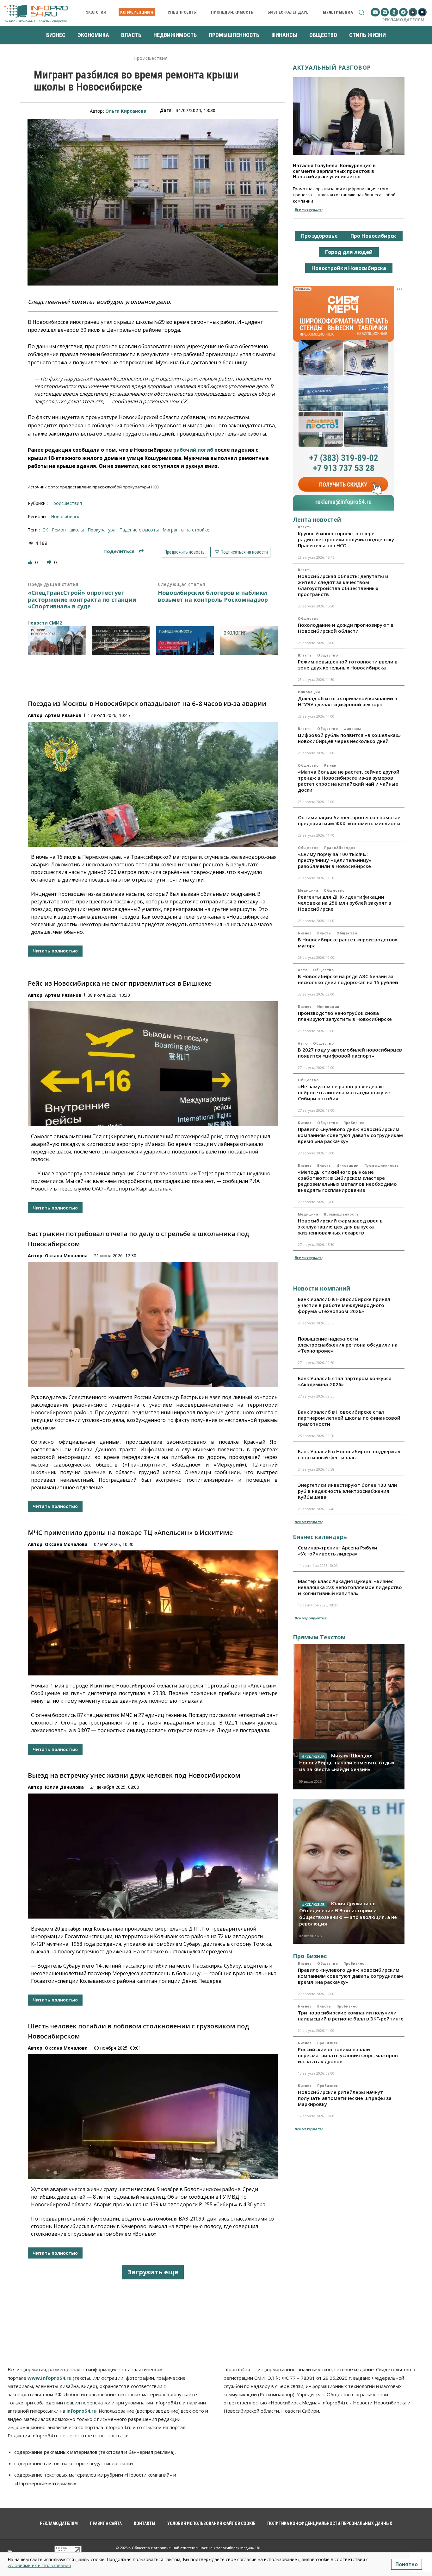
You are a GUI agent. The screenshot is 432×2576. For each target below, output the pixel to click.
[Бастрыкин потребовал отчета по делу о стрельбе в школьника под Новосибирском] (153, 1325)
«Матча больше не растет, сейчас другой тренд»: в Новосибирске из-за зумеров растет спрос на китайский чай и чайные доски (349, 781)
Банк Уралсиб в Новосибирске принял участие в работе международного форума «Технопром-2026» (344, 1305)
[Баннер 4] (249, 641)
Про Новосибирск (373, 236)
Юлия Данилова (64, 1787)
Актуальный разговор (332, 67)
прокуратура (102, 530)
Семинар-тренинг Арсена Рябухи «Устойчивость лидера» (338, 1551)
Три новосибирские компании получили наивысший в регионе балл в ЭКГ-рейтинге (351, 2016)
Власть (305, 527)
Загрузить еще (153, 2272)
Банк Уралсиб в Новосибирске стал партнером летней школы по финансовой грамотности (349, 1418)
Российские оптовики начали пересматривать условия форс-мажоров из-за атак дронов (348, 2055)
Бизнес (305, 933)
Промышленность (382, 1165)
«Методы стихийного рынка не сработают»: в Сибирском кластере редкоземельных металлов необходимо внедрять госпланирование (347, 1181)
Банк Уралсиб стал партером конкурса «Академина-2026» (345, 1381)
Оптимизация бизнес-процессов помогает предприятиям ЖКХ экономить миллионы (351, 820)
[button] (361, 12)
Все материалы (308, 209)
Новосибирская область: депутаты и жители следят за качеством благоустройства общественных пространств (343, 585)
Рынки (330, 765)
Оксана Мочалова (66, 1256)
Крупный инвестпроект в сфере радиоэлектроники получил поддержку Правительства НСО (346, 539)
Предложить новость (185, 552)
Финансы (352, 729)
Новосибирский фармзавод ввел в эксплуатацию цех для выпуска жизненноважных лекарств (340, 1227)
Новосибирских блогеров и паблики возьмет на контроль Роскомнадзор (213, 596)
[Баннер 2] (121, 641)
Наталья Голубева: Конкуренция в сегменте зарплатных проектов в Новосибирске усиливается (334, 171)
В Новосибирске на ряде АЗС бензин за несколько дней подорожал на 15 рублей (348, 979)
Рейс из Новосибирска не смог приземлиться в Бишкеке (120, 983)
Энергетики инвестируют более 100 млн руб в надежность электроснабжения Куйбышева (347, 1491)
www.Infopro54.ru (49, 2378)
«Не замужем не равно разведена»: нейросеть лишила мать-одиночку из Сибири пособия (344, 1092)
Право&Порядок (340, 848)
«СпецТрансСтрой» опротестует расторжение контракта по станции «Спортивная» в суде (82, 600)
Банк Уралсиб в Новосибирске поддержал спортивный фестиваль (349, 1454)
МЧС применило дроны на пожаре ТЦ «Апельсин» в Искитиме (130, 1533)
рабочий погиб (193, 450)
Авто (303, 970)
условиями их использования (39, 2565)
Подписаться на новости (244, 552)
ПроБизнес (354, 1123)
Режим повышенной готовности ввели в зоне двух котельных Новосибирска (348, 665)
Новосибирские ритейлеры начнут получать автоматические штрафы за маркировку (345, 2098)
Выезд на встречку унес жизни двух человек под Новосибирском (134, 1775)
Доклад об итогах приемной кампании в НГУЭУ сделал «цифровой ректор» (348, 701)
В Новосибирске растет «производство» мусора (348, 942)
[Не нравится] (50, 562)
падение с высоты (139, 530)
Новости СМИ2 (45, 623)
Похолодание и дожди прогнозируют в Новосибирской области (346, 628)
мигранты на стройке (186, 530)
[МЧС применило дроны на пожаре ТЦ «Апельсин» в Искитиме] (153, 1613)
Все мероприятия (310, 1618)
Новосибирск (65, 516)
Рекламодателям (403, 20)
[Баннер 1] (57, 641)
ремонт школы (68, 530)
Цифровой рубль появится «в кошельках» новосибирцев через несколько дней (349, 738)
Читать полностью (55, 951)
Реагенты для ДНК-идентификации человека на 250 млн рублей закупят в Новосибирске (345, 903)
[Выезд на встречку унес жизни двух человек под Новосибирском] (153, 1856)
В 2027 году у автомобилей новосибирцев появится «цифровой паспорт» (350, 1053)
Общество (308, 619)
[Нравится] (31, 562)
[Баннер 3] (185, 641)
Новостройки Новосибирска (349, 268)
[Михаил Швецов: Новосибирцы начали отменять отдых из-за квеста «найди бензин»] (349, 1717)
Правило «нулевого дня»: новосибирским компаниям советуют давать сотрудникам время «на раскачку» (350, 1135)
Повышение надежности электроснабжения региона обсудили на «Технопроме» (348, 1345)
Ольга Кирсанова (126, 111)
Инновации (309, 692)
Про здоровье (319, 236)
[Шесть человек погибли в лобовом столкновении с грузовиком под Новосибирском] (153, 2117)
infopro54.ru (81, 2411)
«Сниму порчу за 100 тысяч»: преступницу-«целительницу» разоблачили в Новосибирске (335, 860)
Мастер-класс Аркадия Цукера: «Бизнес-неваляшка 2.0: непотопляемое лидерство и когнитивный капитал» (350, 1587)
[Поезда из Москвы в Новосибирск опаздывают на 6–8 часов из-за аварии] (153, 784)
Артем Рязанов (63, 715)
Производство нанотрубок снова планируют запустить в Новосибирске (345, 1016)
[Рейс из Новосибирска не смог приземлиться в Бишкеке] (153, 1064)
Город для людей (349, 252)
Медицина (308, 890)
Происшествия (151, 58)
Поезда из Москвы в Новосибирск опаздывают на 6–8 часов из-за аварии (147, 704)
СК (45, 530)
